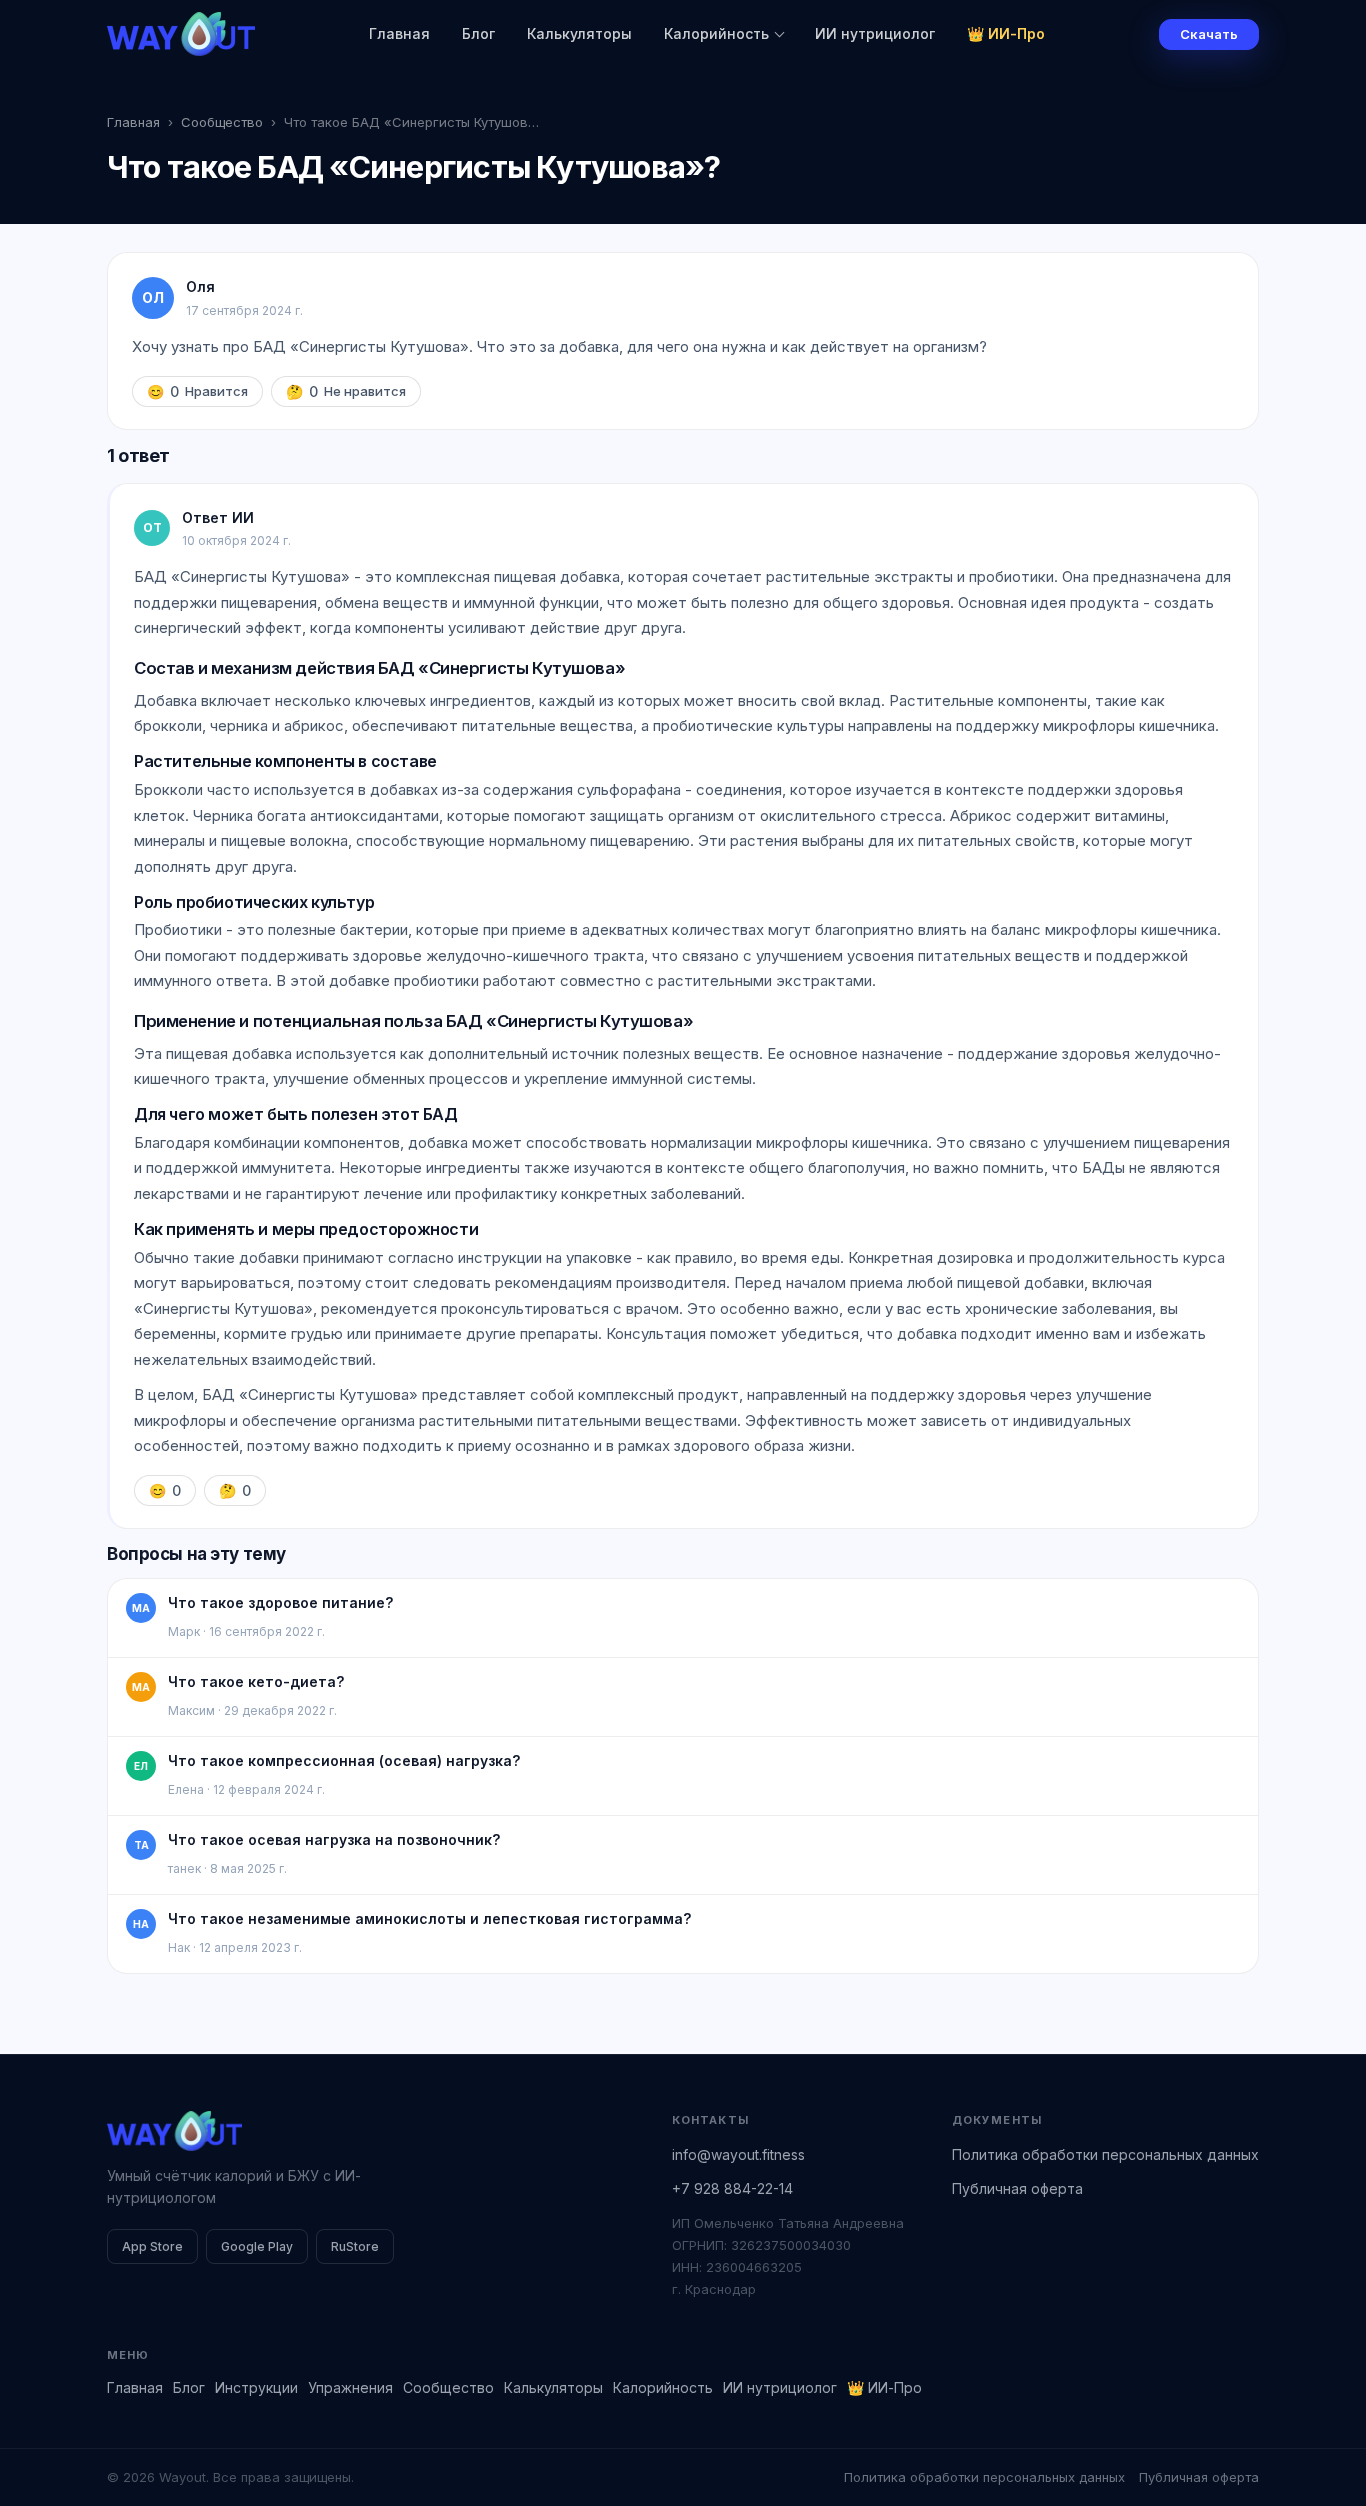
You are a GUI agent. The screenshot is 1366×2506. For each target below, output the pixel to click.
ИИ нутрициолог (875, 33)
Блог (478, 33)
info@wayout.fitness (738, 2154)
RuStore (355, 2246)
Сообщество (222, 122)
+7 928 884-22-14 (732, 2188)
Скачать (1209, 34)
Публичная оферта (1017, 2188)
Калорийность (716, 33)
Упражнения (350, 2387)
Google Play (257, 2246)
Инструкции (256, 2387)
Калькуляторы (579, 33)
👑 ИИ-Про (1006, 33)
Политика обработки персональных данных (1105, 2154)
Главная (399, 33)
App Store (152, 2246)
